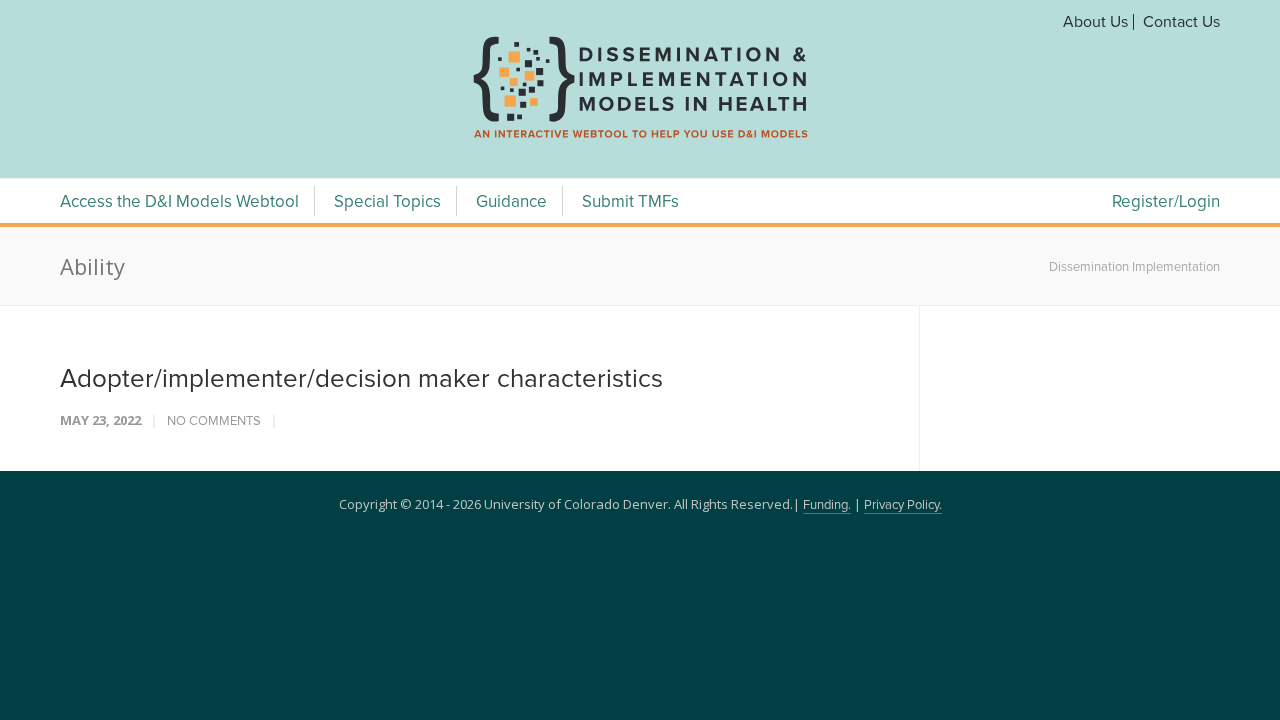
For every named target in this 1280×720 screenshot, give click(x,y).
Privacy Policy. (903, 505)
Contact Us (1181, 22)
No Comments (214, 421)
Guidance (511, 202)
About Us (1095, 22)
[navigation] (640, 138)
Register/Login (1166, 202)
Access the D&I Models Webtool (179, 202)
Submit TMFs (630, 202)
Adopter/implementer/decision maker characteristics (361, 379)
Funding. (827, 505)
